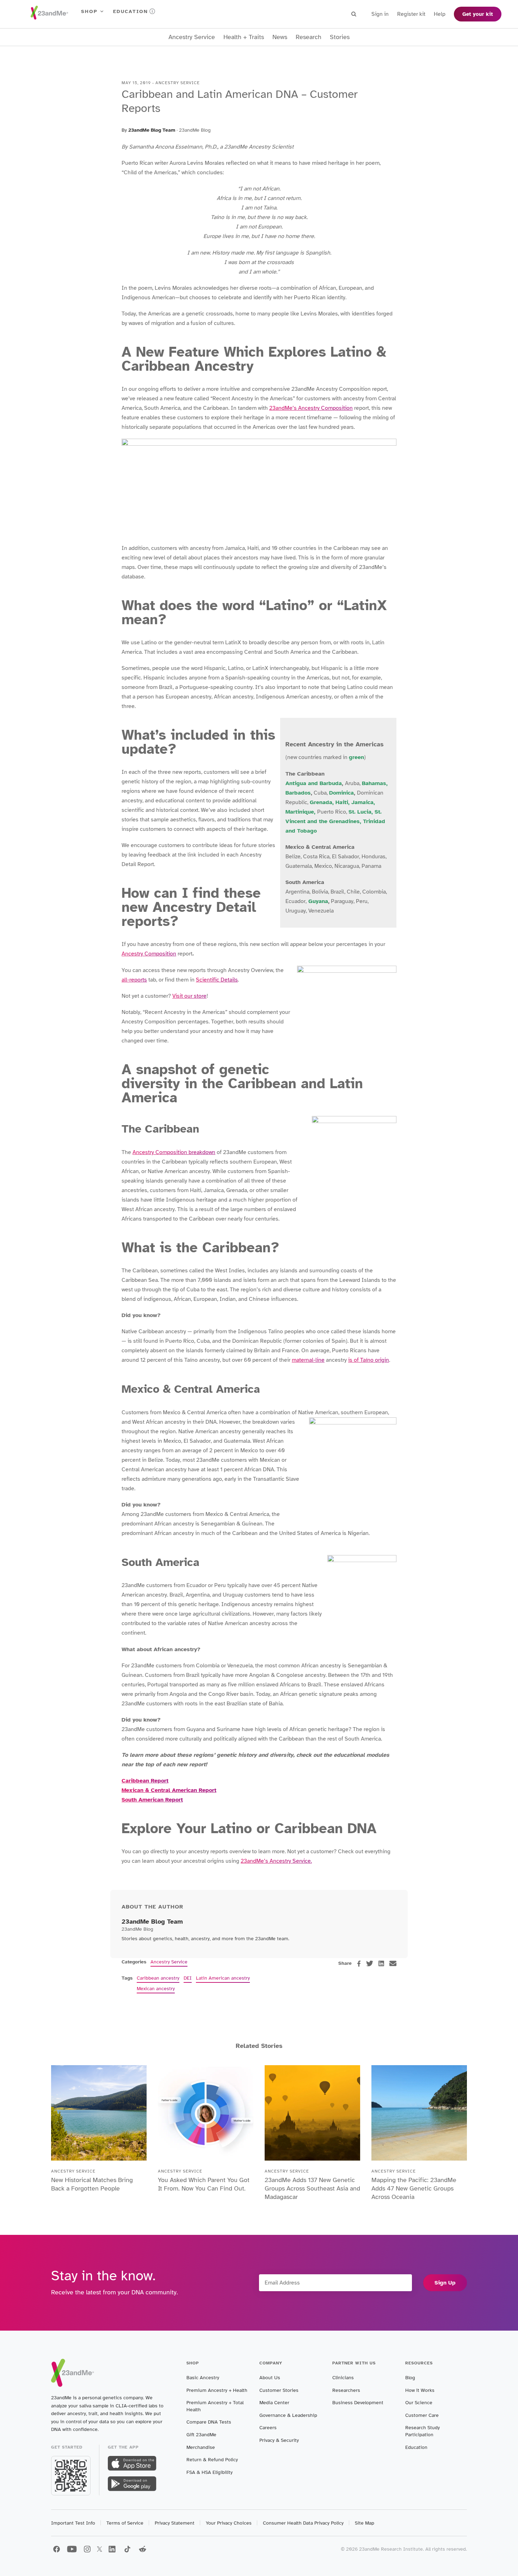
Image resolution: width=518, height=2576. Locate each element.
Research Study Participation (423, 2431)
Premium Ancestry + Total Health (215, 2406)
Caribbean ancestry (158, 1978)
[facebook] (359, 1964)
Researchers (346, 2390)
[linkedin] (381, 1963)
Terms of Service (125, 2523)
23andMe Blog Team (152, 130)
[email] (393, 1963)
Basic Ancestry (203, 2378)
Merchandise (201, 2447)
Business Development (358, 2403)
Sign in (380, 14)
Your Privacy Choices (229, 2523)
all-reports (134, 980)
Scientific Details (217, 980)
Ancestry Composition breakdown (174, 1152)
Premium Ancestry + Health (217, 2390)
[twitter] (370, 1963)
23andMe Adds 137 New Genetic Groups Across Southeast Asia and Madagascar (312, 2188)
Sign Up (445, 2283)
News (280, 37)
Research (309, 37)
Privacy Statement (175, 2523)
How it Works (420, 2390)
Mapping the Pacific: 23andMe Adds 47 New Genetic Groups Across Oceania (414, 2188)
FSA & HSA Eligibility (209, 2472)
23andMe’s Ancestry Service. (276, 1861)
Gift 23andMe (201, 2435)
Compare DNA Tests (209, 2422)
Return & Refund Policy (212, 2460)
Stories (340, 37)
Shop (89, 11)
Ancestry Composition (149, 954)
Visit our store (189, 996)
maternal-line (308, 1360)
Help (440, 14)
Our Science (419, 2403)
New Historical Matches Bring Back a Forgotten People (92, 2184)
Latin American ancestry (223, 1978)
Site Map (365, 2523)
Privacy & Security (279, 2440)
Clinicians (343, 2378)
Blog (410, 2378)
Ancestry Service (192, 37)
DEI (188, 1978)
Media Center (274, 2403)
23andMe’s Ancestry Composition (311, 408)
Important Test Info (73, 2523)
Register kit (411, 14)
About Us (270, 2378)
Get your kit (478, 14)
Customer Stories (279, 2390)
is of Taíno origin (369, 1360)
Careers (268, 2428)
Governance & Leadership (288, 2415)
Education (131, 11)
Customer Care (422, 2415)
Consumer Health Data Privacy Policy (303, 2523)
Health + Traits (244, 37)
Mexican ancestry (156, 1989)
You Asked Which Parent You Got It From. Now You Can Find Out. (204, 2184)
